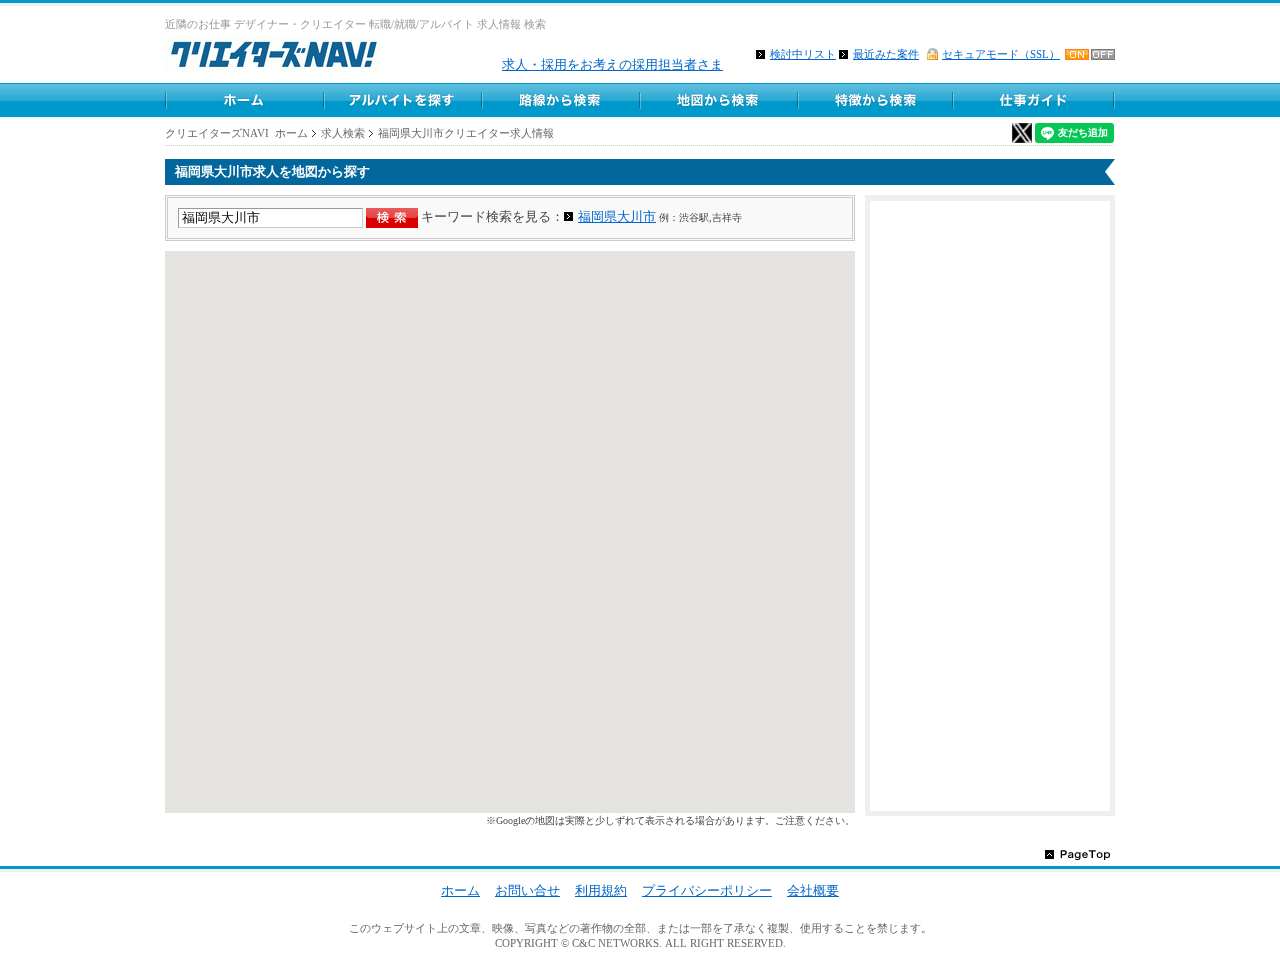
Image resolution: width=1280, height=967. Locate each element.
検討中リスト (803, 54)
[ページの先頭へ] (1077, 853)
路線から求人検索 (560, 100)
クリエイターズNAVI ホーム (236, 133)
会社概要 (813, 890)
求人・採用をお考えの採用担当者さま (612, 64)
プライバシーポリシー (707, 890)
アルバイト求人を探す (402, 100)
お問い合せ (527, 890)
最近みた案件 (886, 54)
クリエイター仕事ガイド (1035, 100)
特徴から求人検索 (876, 100)
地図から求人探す (718, 100)
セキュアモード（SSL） (1001, 54)
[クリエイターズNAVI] (273, 57)
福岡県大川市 (617, 216)
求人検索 (343, 133)
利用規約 (601, 890)
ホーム (244, 100)
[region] (510, 532)
